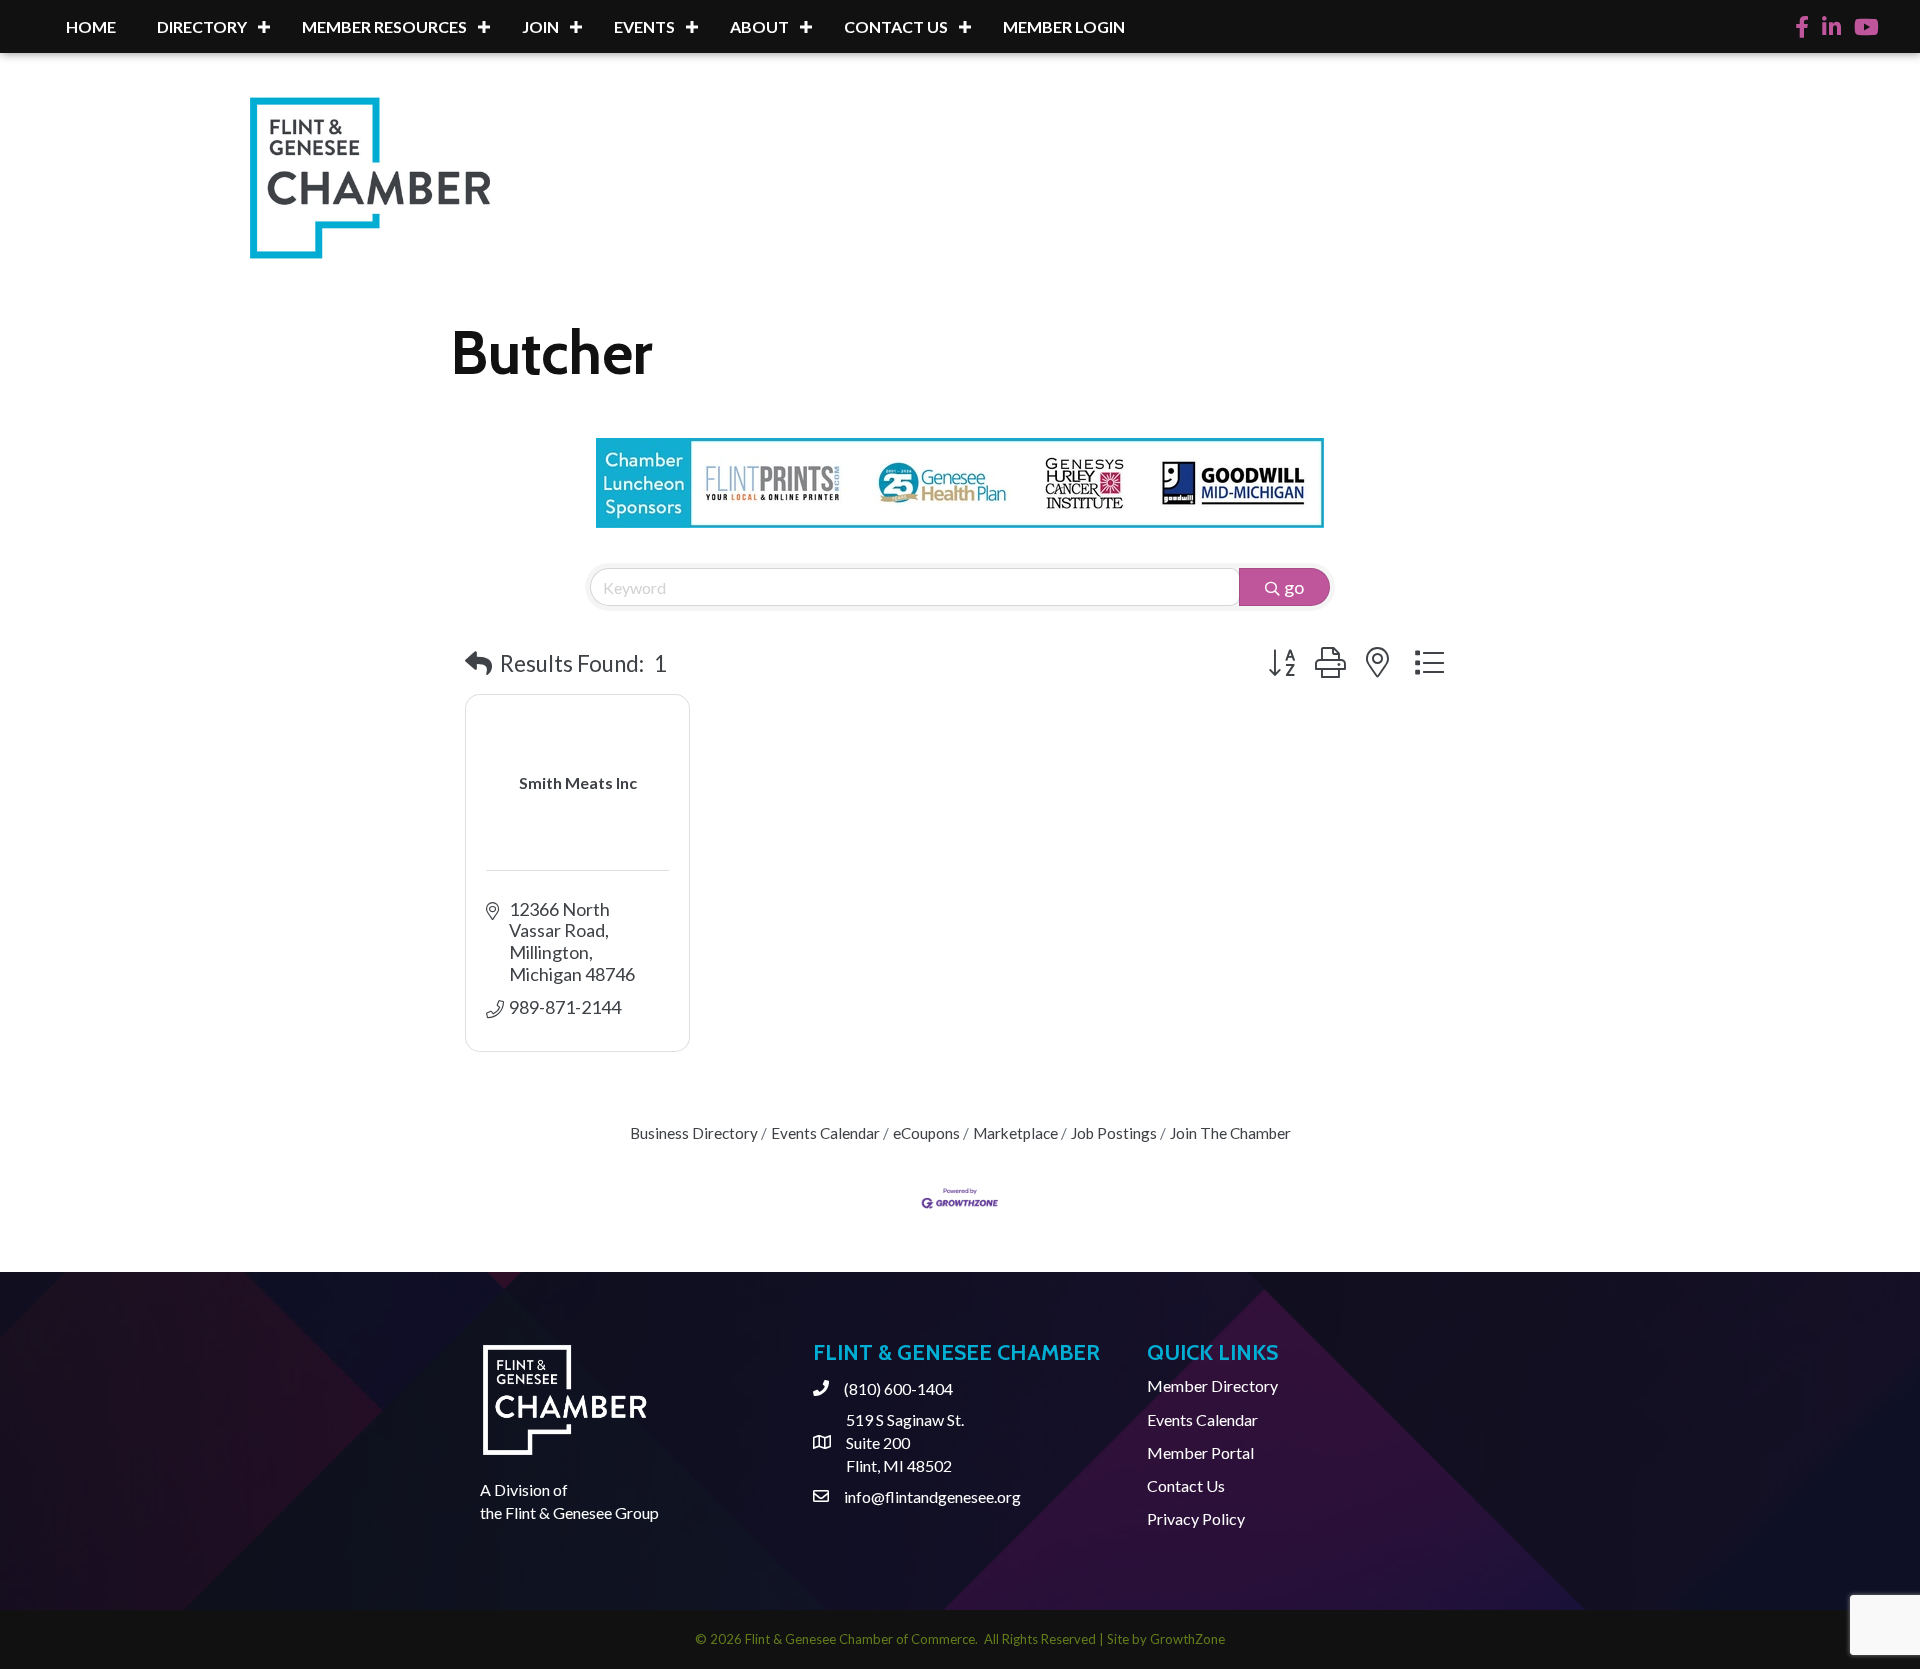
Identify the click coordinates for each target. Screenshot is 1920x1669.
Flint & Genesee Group (582, 1512)
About (759, 26)
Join (540, 26)
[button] (478, 663)
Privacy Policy (1196, 1518)
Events (644, 26)
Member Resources (384, 26)
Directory (202, 26)
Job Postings (1114, 1133)
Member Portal (1200, 1452)
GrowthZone (1187, 1639)
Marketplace (1015, 1133)
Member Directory (1212, 1385)
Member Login (1064, 26)
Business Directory (694, 1133)
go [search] (1294, 587)
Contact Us (896, 26)
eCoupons (926, 1133)
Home (91, 26)
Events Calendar (825, 1133)
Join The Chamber (1230, 1133)
